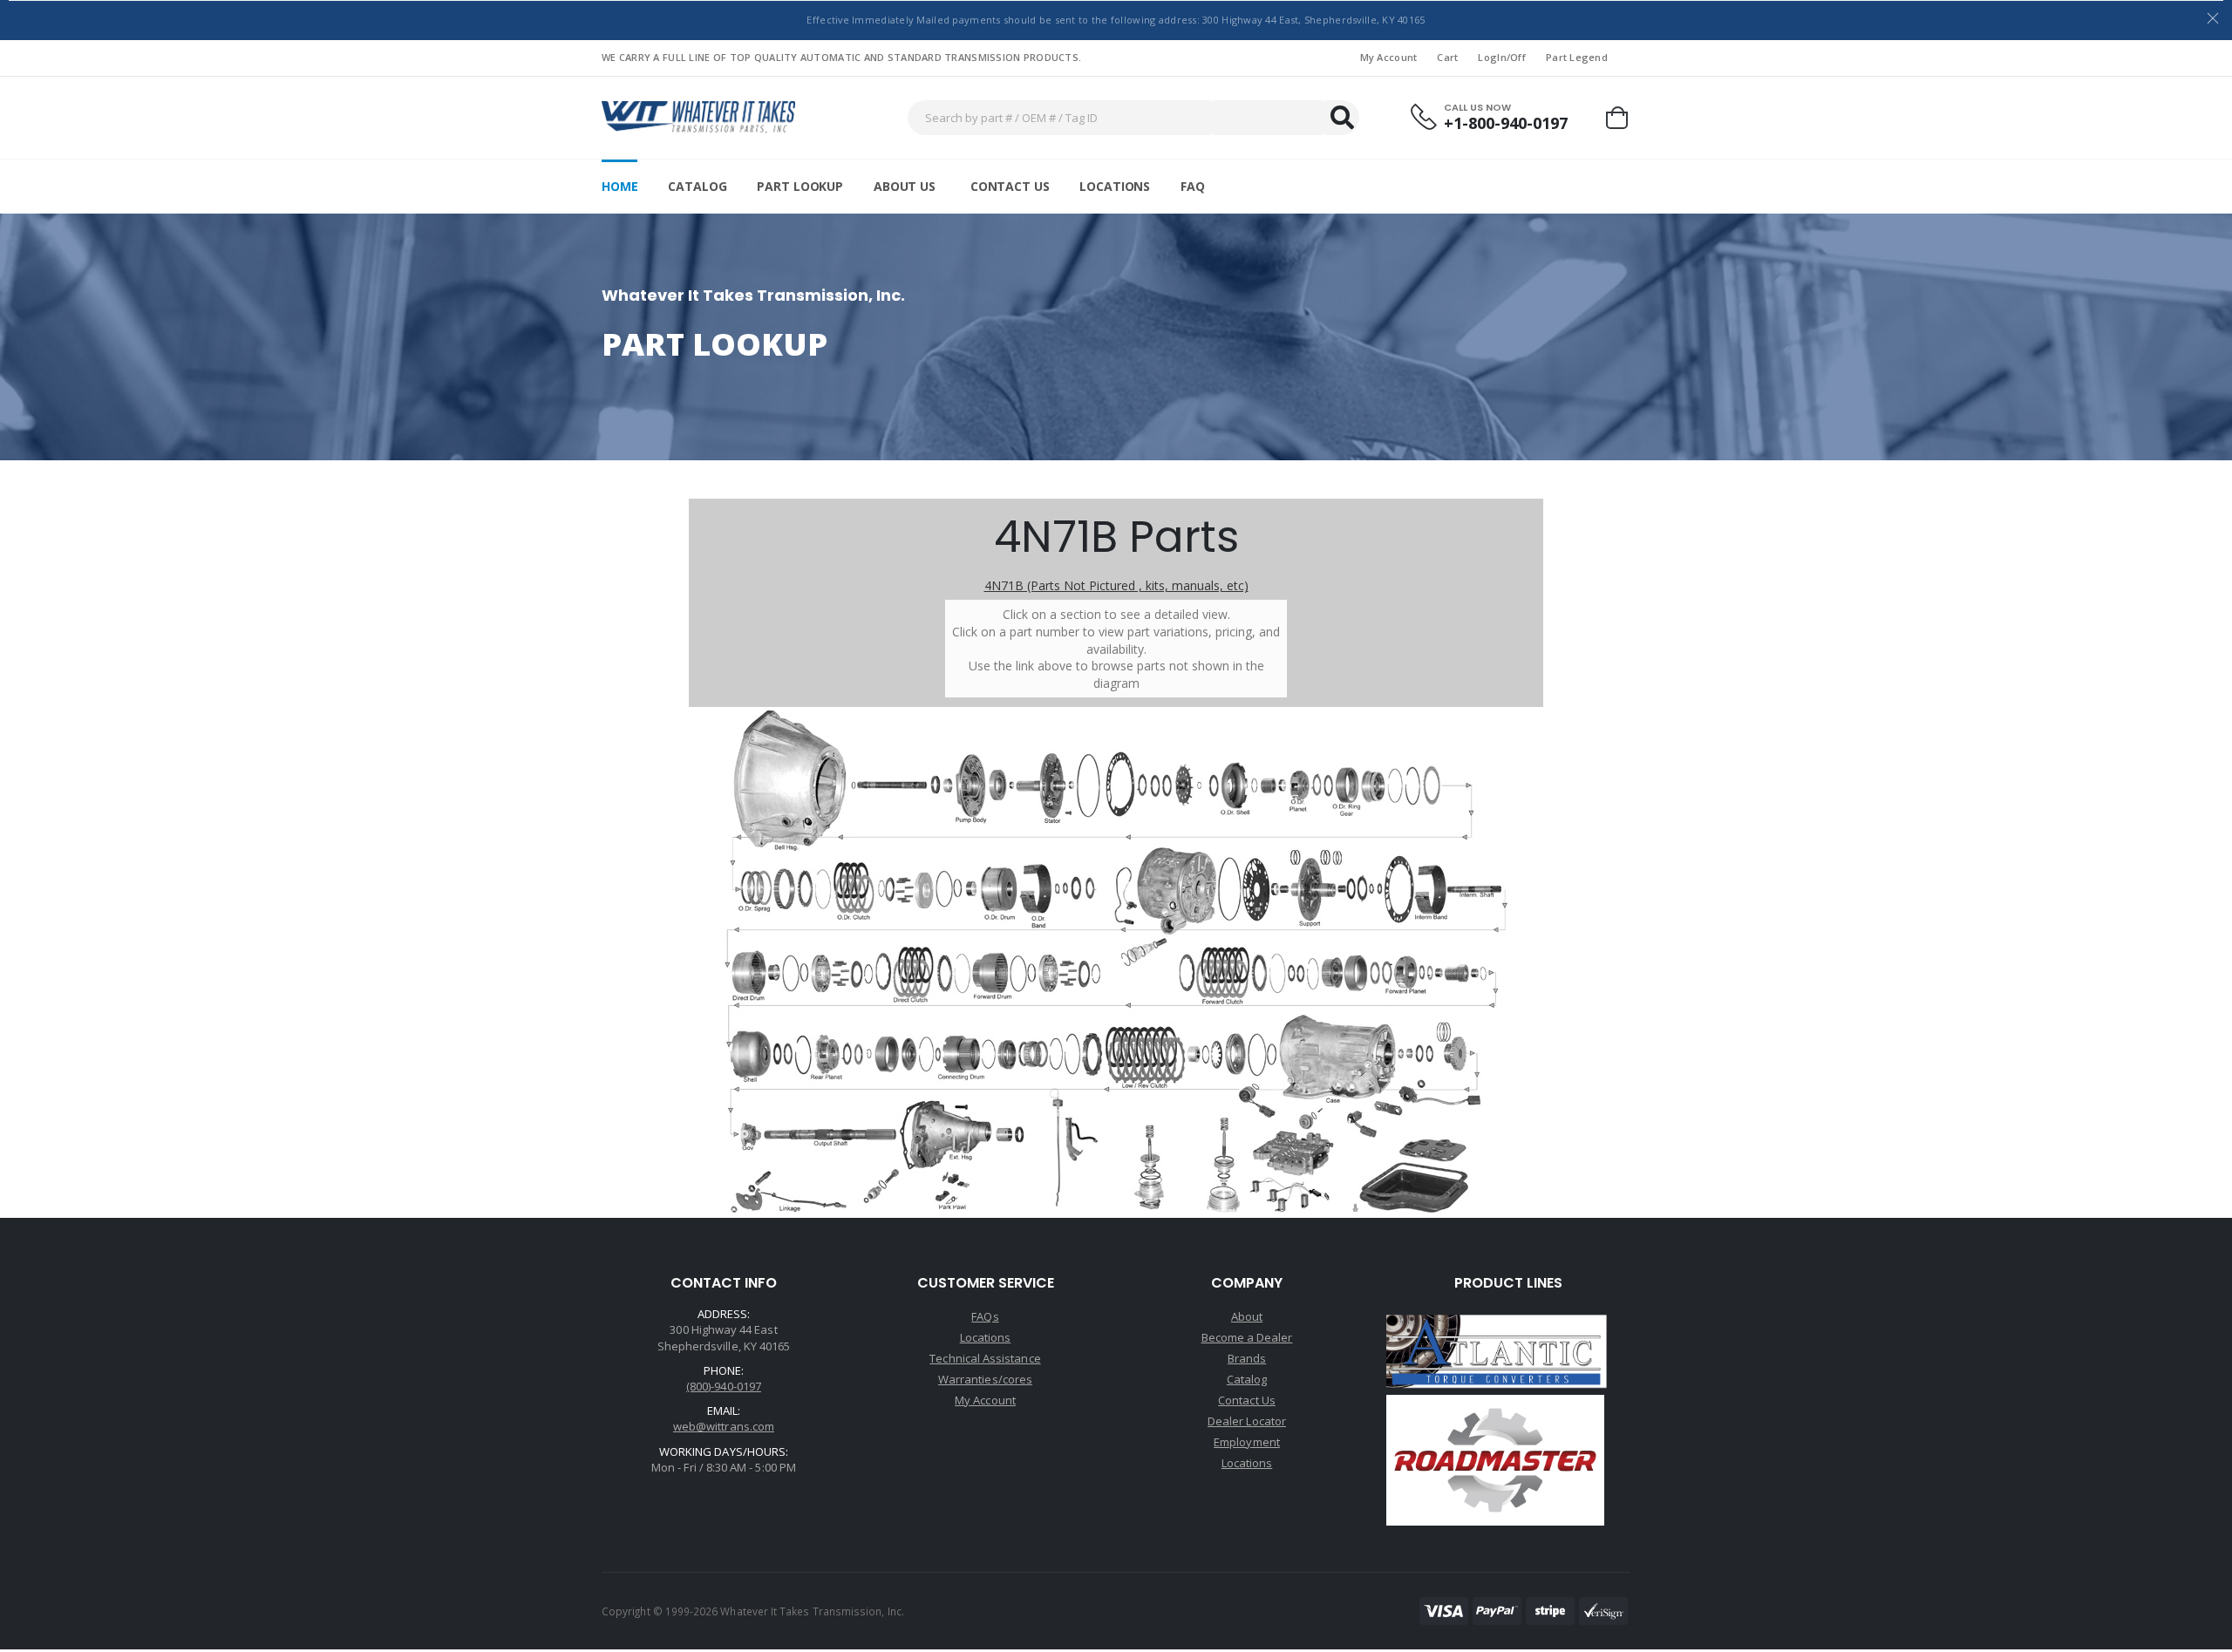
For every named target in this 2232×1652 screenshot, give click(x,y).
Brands (1247, 1358)
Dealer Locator (1247, 1421)
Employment (1247, 1442)
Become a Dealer (1247, 1337)
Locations (1115, 186)
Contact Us (1010, 186)
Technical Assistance (985, 1358)
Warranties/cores (985, 1379)
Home (619, 186)
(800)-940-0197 (724, 1386)
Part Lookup (800, 186)
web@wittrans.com (724, 1426)
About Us (905, 186)
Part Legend (1577, 57)
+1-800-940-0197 (1506, 123)
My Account (1389, 57)
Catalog (697, 186)
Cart (1447, 57)
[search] (1342, 118)
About (1247, 1316)
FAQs (985, 1316)
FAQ (1193, 186)
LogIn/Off (1501, 57)
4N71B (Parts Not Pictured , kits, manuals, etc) (1116, 585)
